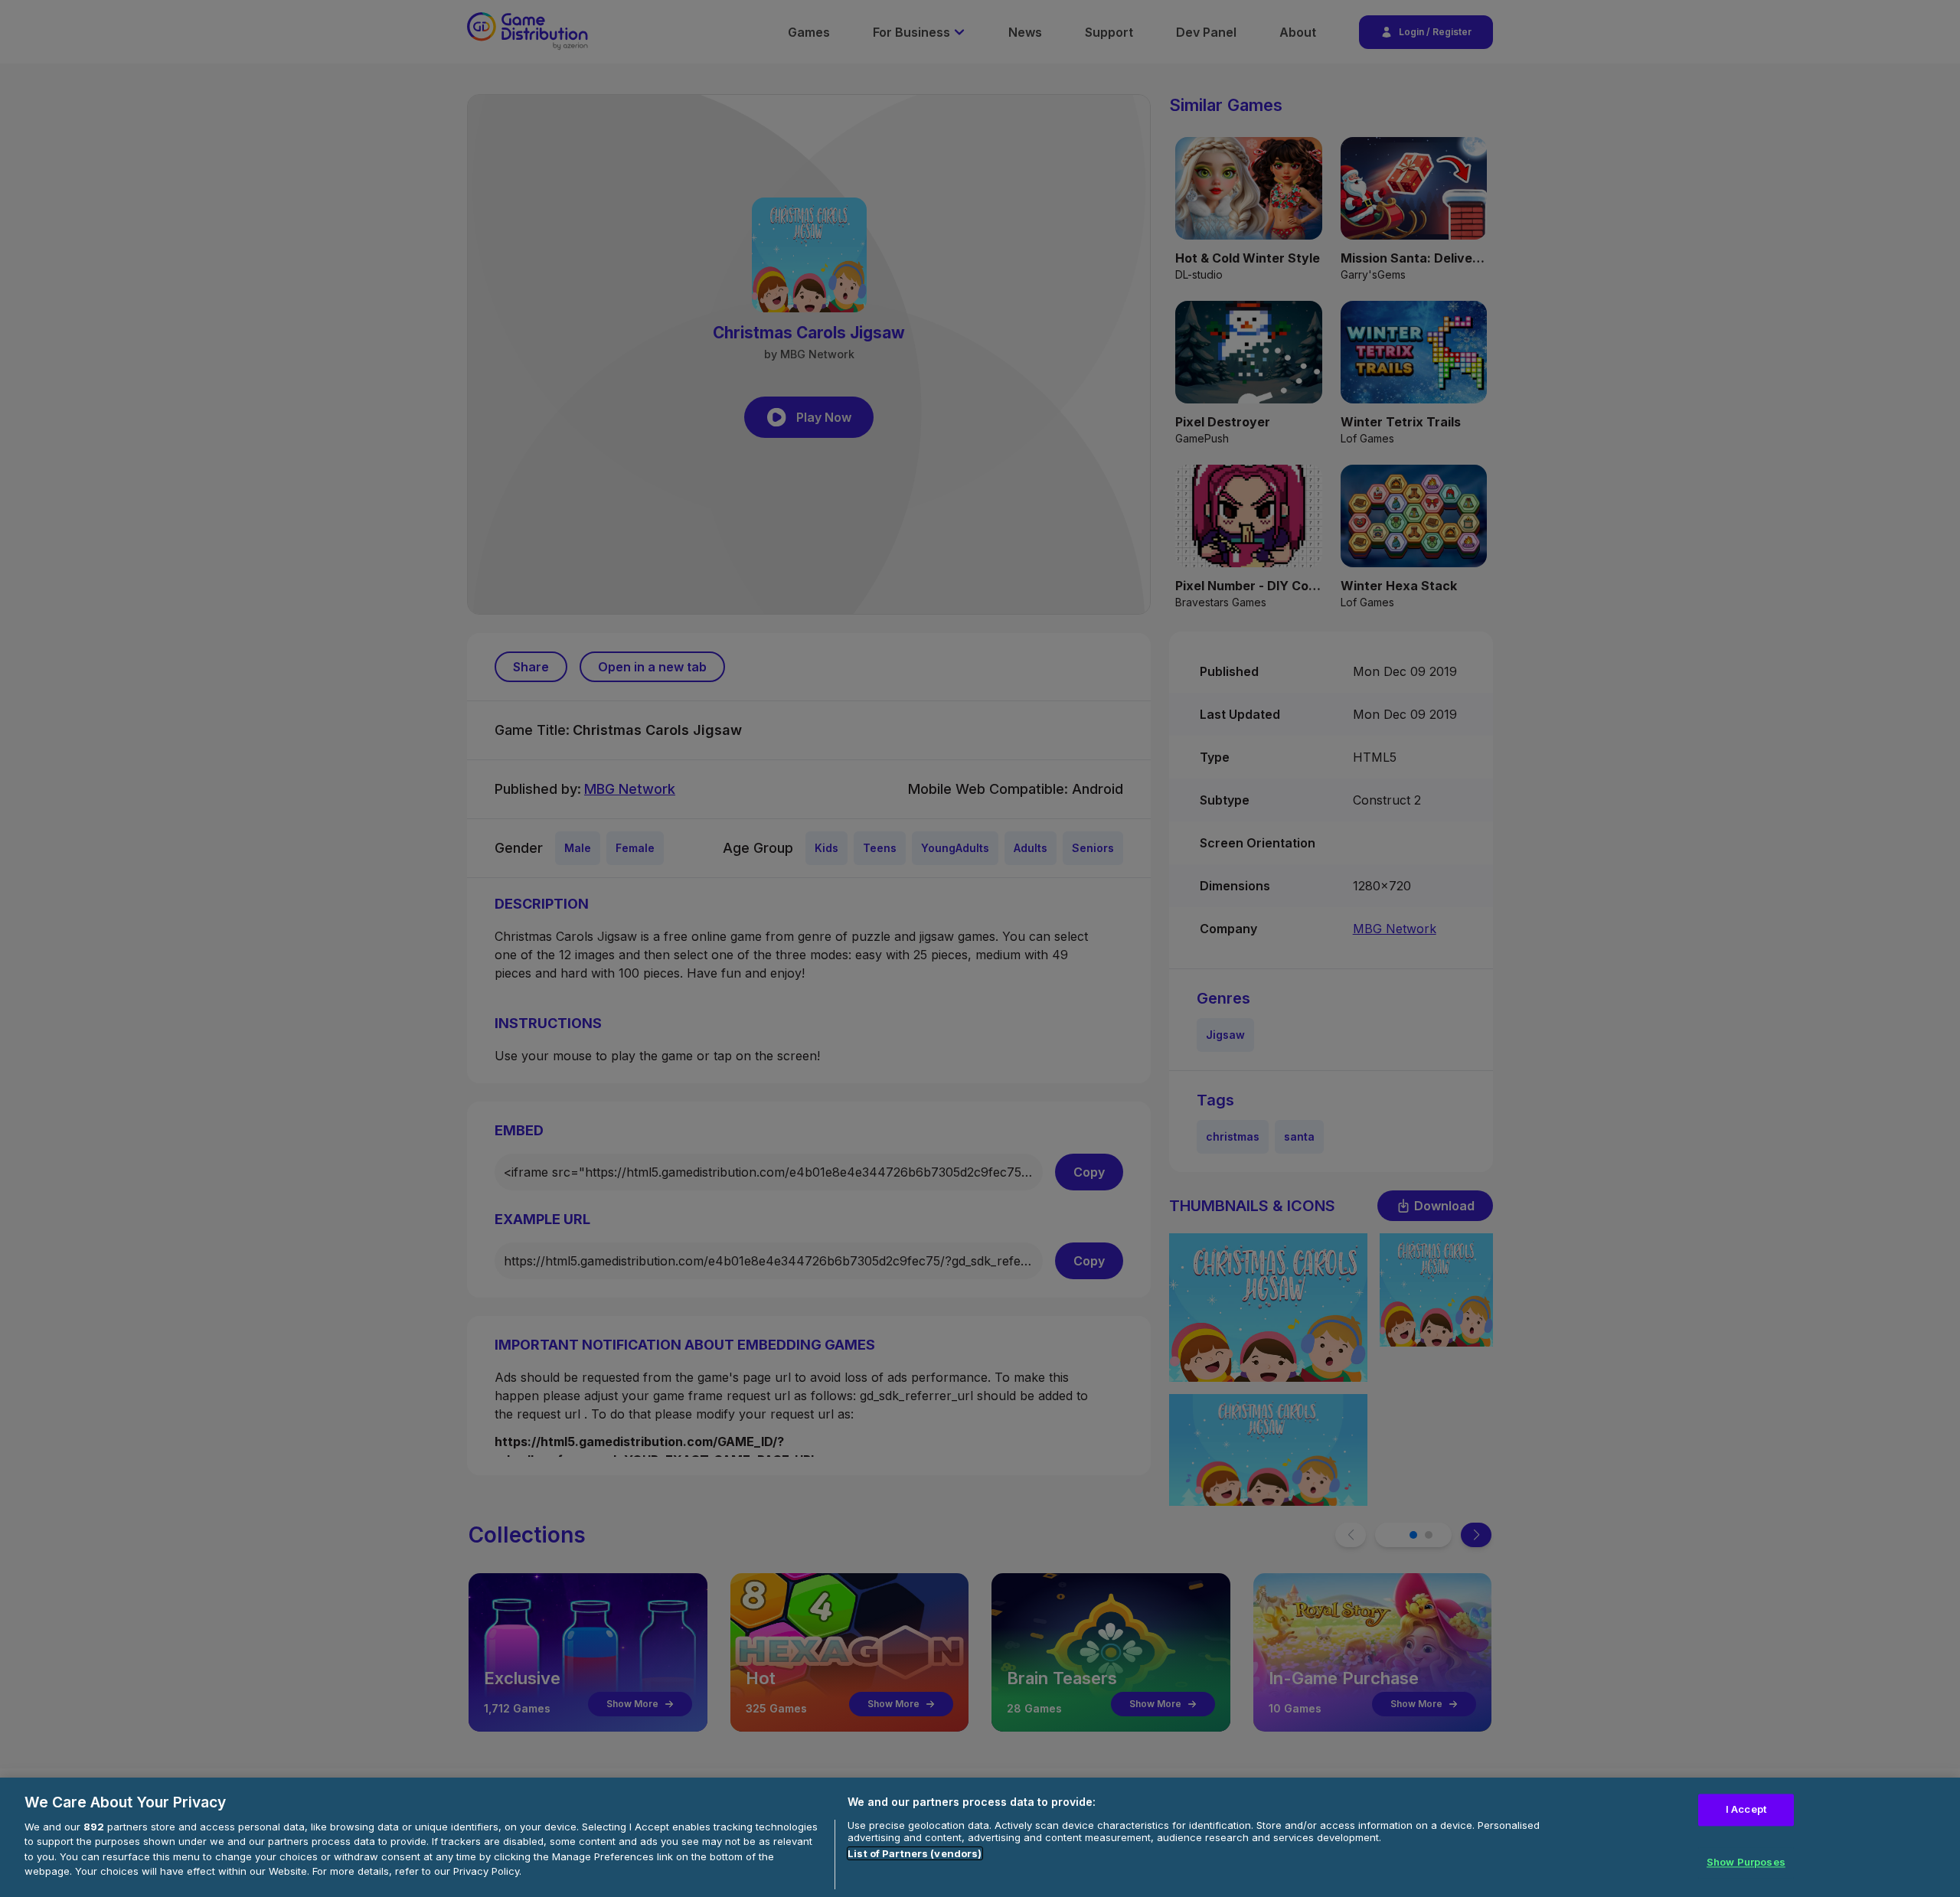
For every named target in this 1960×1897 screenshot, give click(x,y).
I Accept (1746, 1809)
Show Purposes (1746, 1863)
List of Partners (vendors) (915, 1853)
